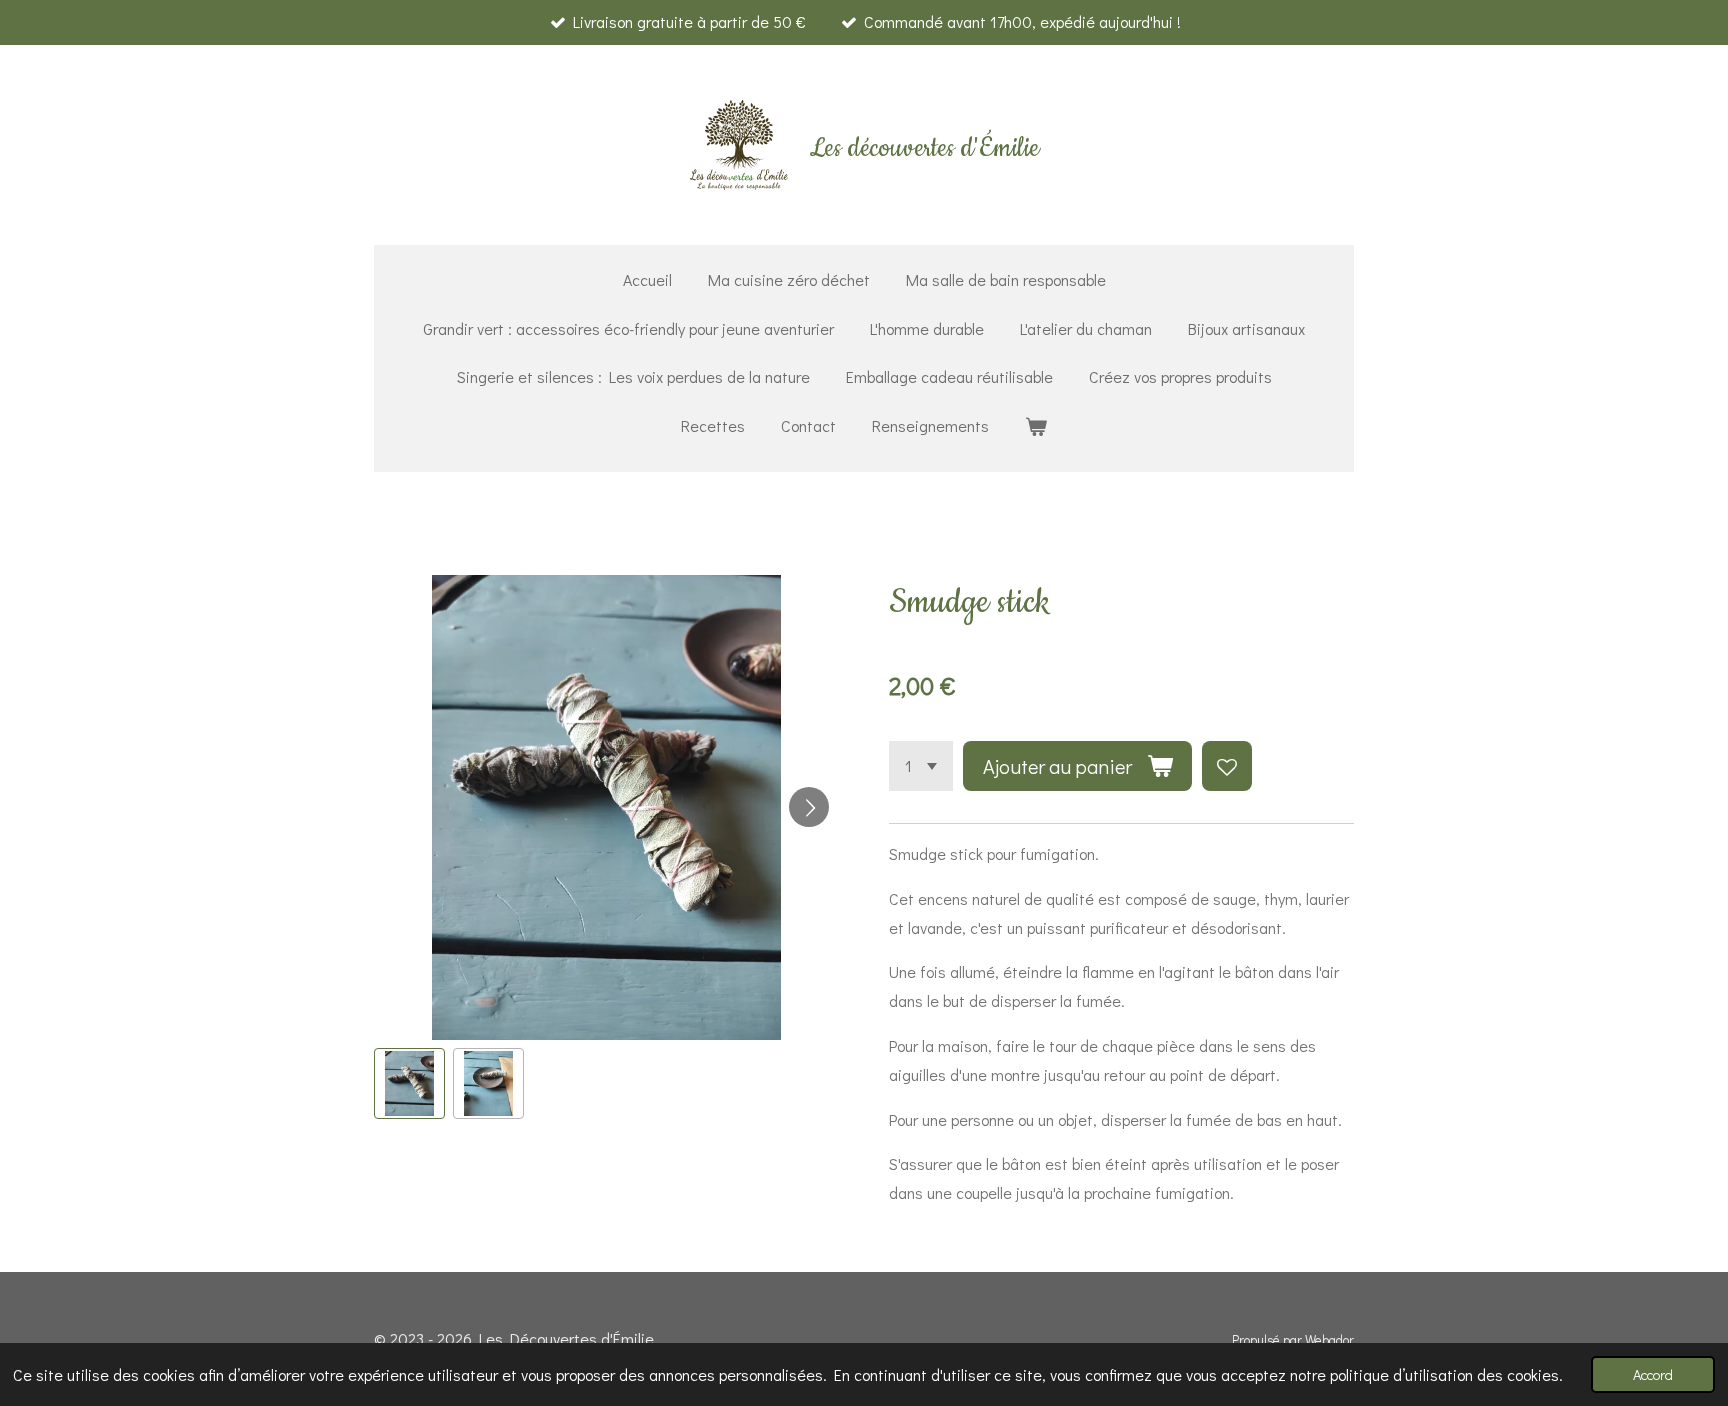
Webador (1329, 1340)
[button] (409, 1083)
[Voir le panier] (1036, 426)
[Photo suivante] (809, 807)
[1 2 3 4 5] (921, 766)
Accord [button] (1653, 1374)
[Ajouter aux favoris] (1227, 766)
